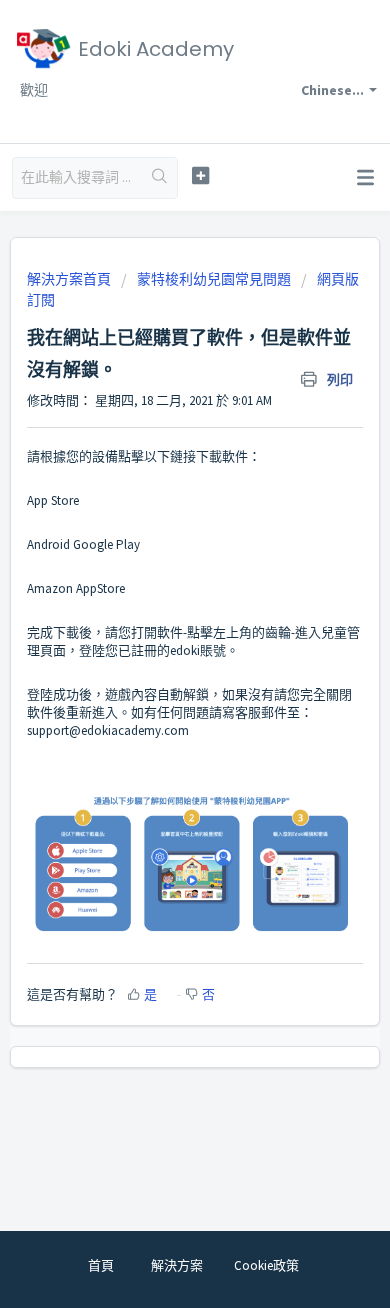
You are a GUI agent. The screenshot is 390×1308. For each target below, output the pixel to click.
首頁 (101, 1265)
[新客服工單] (200, 175)
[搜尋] (160, 178)
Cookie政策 (266, 1265)
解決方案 (177, 1265)
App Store (54, 500)
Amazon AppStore (76, 588)
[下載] (158, 645)
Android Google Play (83, 544)
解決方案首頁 (70, 279)
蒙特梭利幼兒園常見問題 (214, 279)
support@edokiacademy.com (109, 730)
